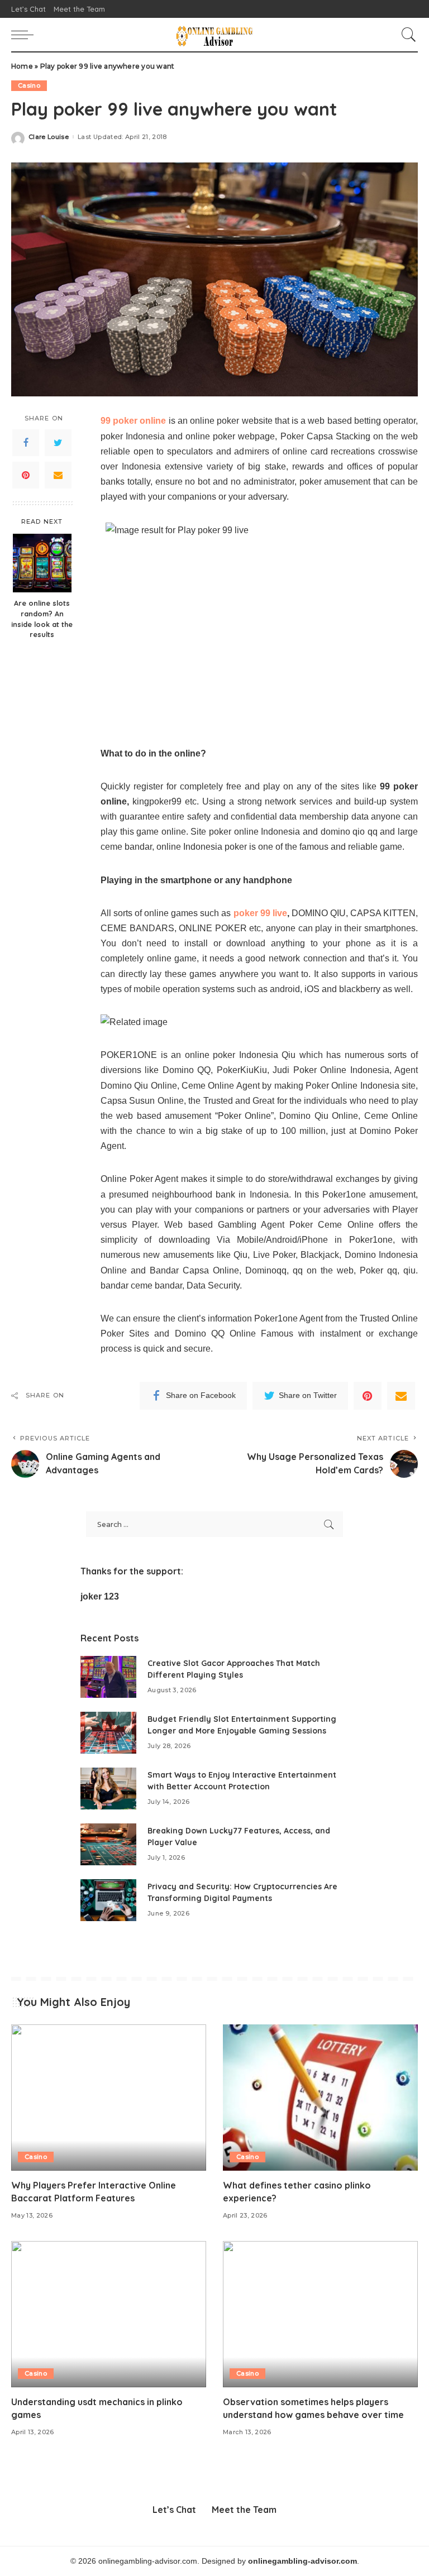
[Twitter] (58, 443)
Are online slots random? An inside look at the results (42, 619)
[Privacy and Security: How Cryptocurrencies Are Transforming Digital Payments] (108, 1900)
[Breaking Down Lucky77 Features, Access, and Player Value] (108, 1844)
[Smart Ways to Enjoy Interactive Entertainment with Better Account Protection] (108, 1789)
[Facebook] (26, 443)
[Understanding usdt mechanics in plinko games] (109, 2314)
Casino (29, 85)
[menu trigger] (25, 35)
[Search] (406, 35)
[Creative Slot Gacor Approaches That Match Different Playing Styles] (108, 1677)
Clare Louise (49, 137)
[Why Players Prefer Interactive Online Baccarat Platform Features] (109, 2098)
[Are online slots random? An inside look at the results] (42, 563)
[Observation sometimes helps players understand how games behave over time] (320, 2314)
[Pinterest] (26, 475)
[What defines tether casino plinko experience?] (320, 2098)
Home (22, 66)
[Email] (58, 475)
